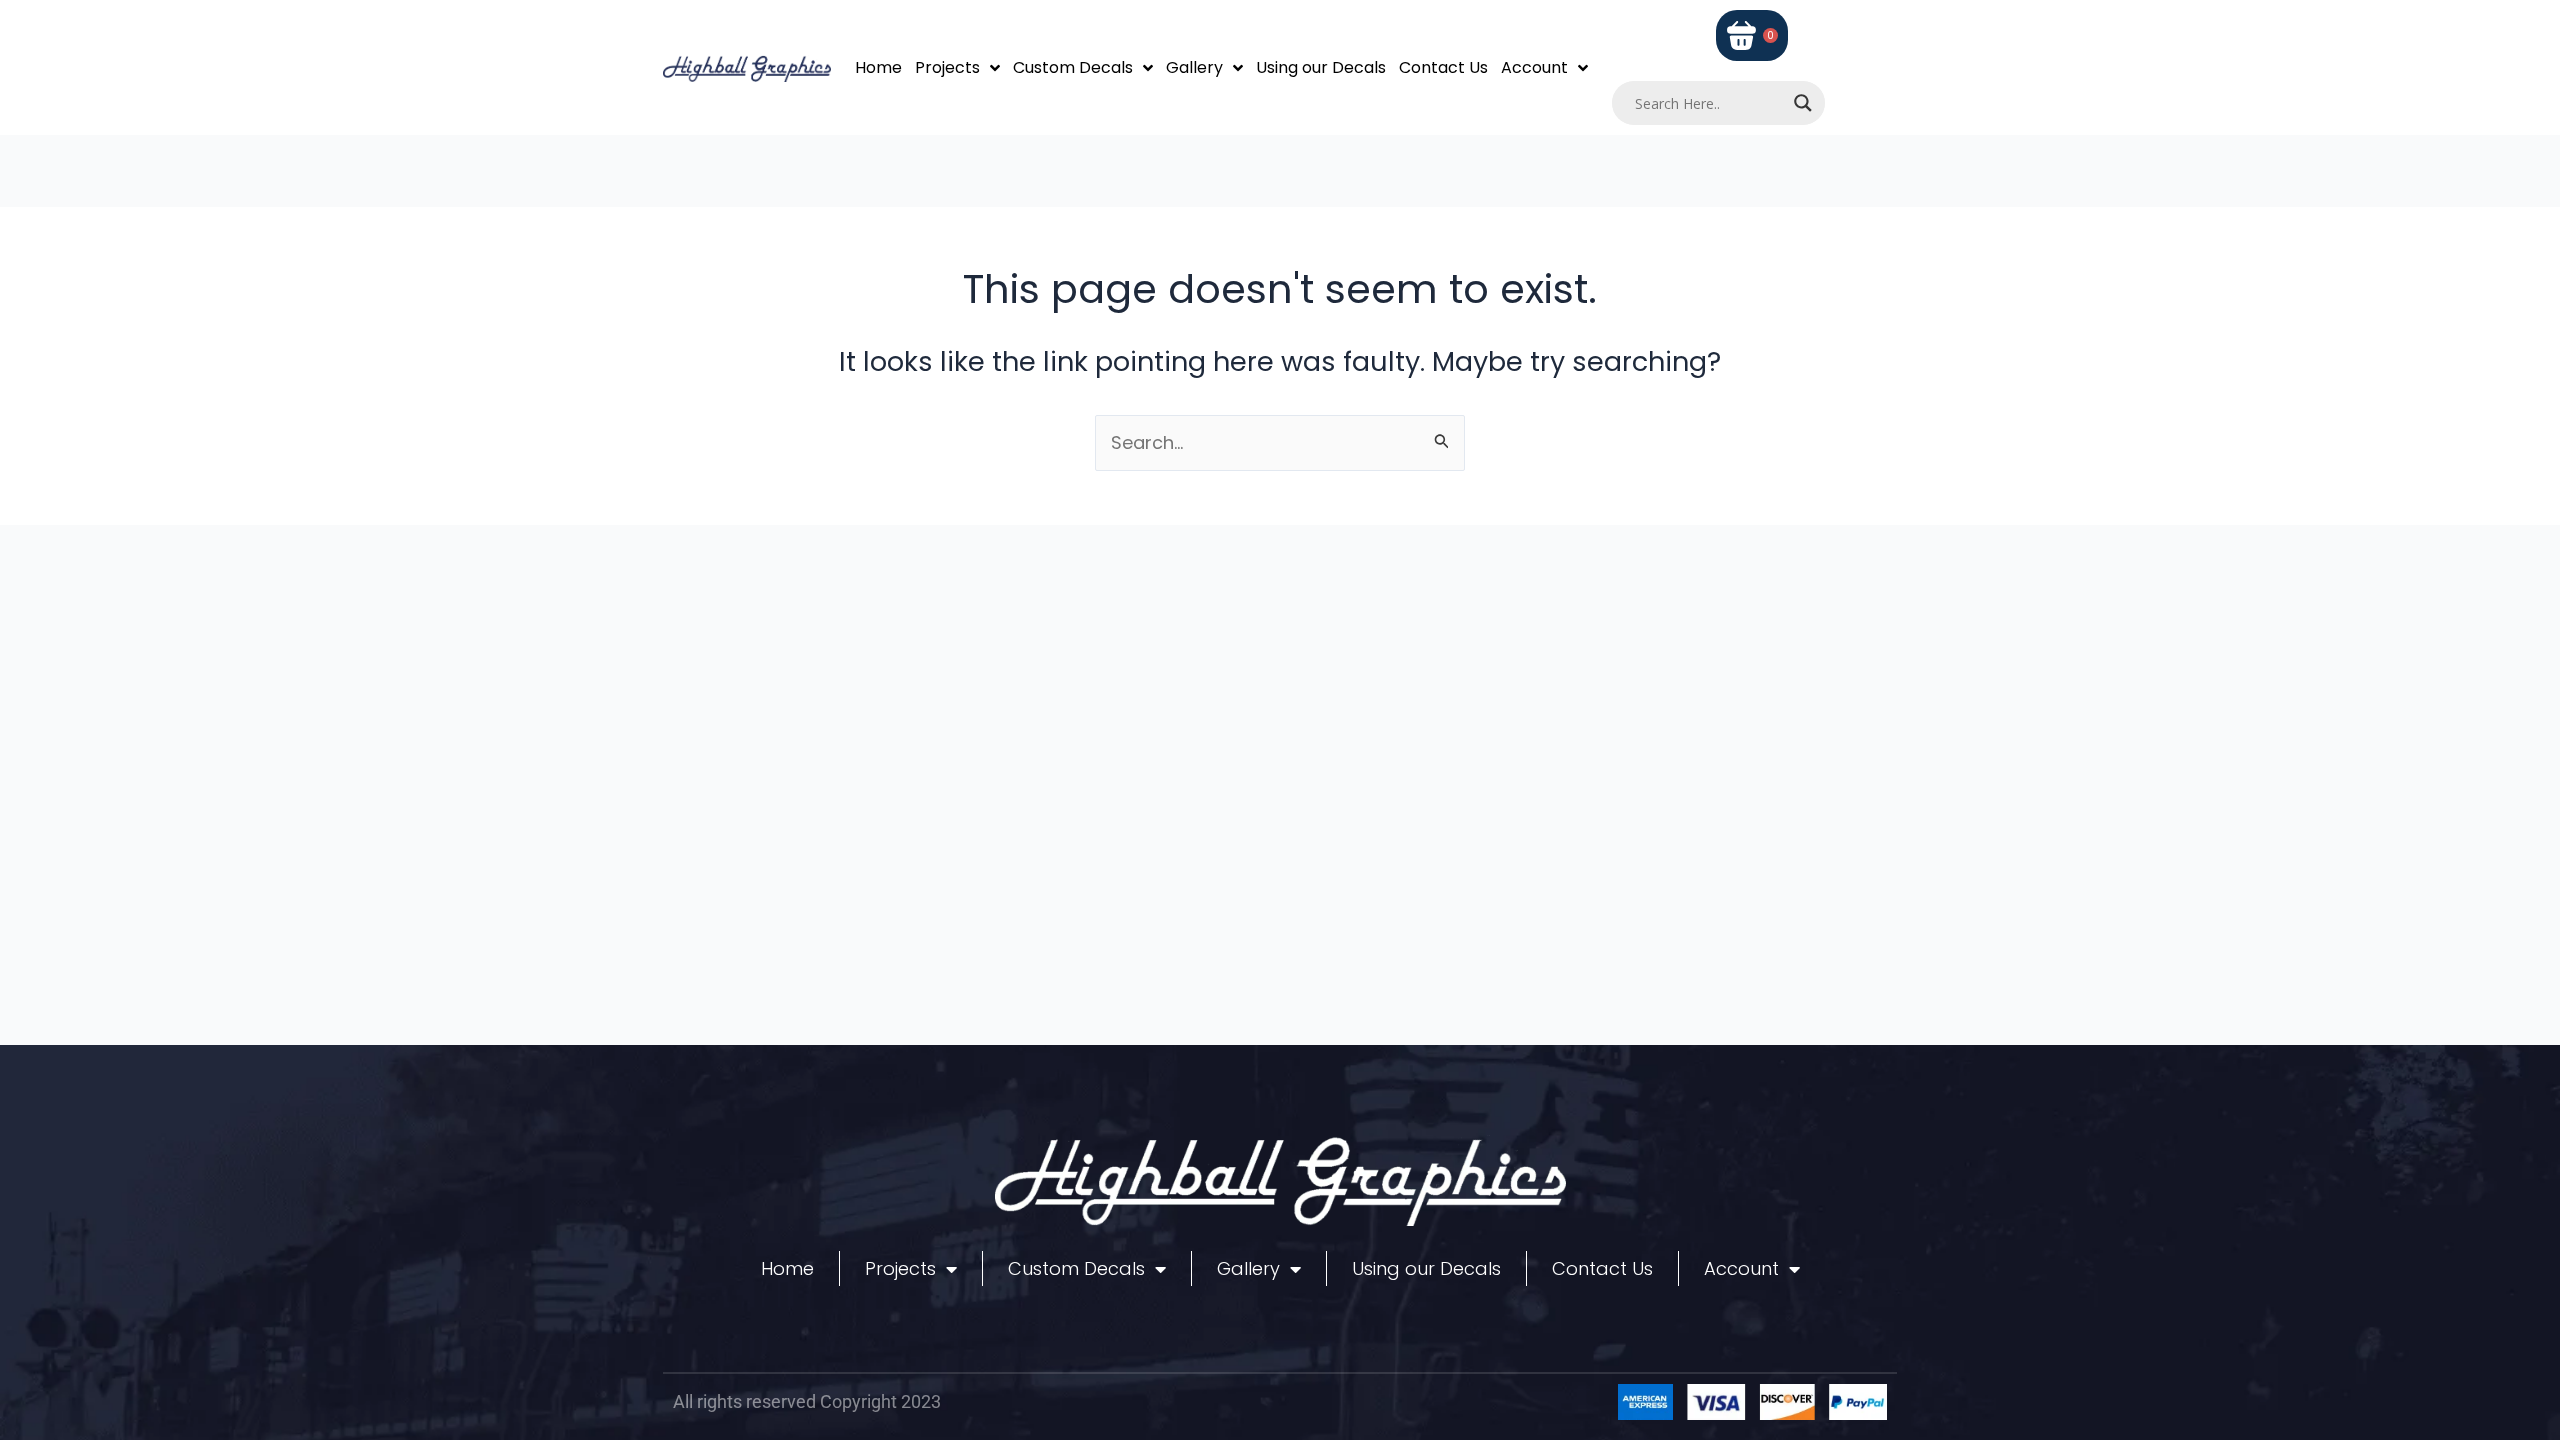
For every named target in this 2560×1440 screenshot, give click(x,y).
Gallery (1194, 67)
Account (1534, 67)
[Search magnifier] (1803, 103)
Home (878, 67)
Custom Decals (1073, 67)
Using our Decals (1321, 67)
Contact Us (1443, 67)
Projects (947, 67)
